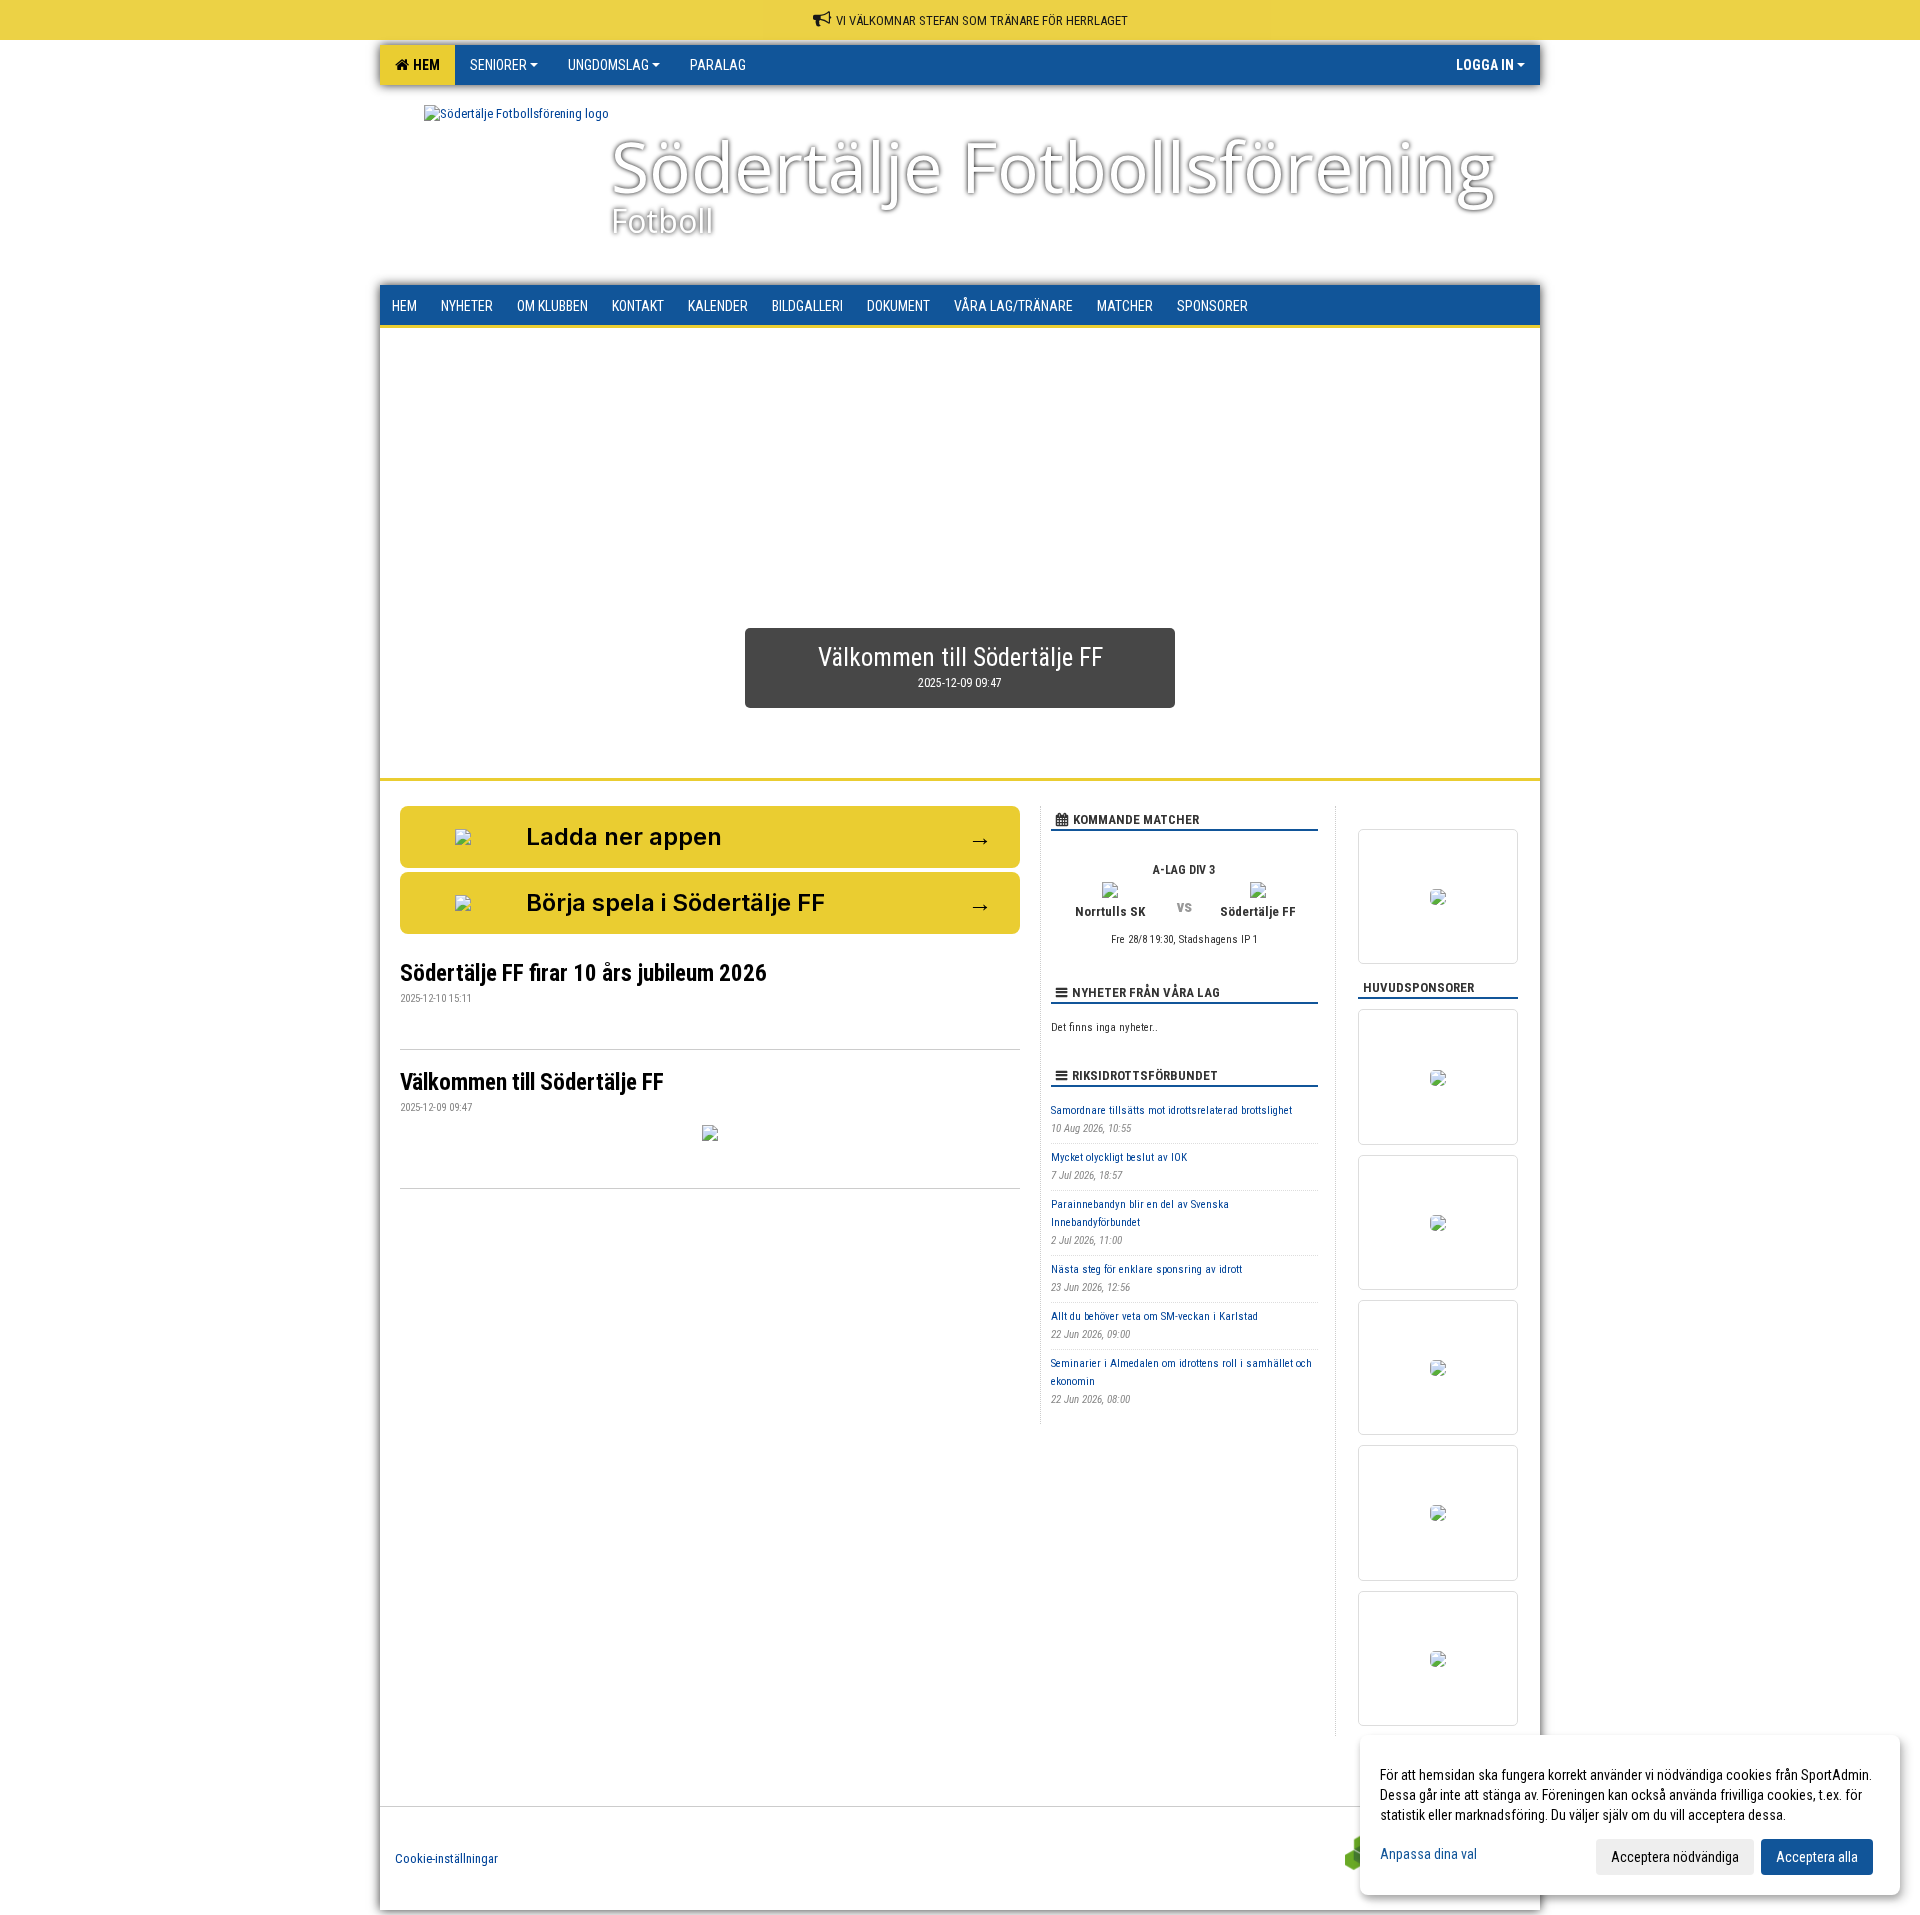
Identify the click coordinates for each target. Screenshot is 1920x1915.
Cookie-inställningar (446, 1858)
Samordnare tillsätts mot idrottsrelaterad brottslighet (1171, 1110)
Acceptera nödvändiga (1675, 1857)
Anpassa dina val (1428, 1854)
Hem (423, 65)
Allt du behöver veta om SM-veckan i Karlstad (1154, 1316)
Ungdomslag (608, 65)
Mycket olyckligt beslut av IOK (1119, 1157)
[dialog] (1630, 1815)
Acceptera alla (1817, 1857)
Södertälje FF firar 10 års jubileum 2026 (583, 973)
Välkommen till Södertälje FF (532, 1082)
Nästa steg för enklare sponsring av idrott (1146, 1269)
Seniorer (498, 65)
